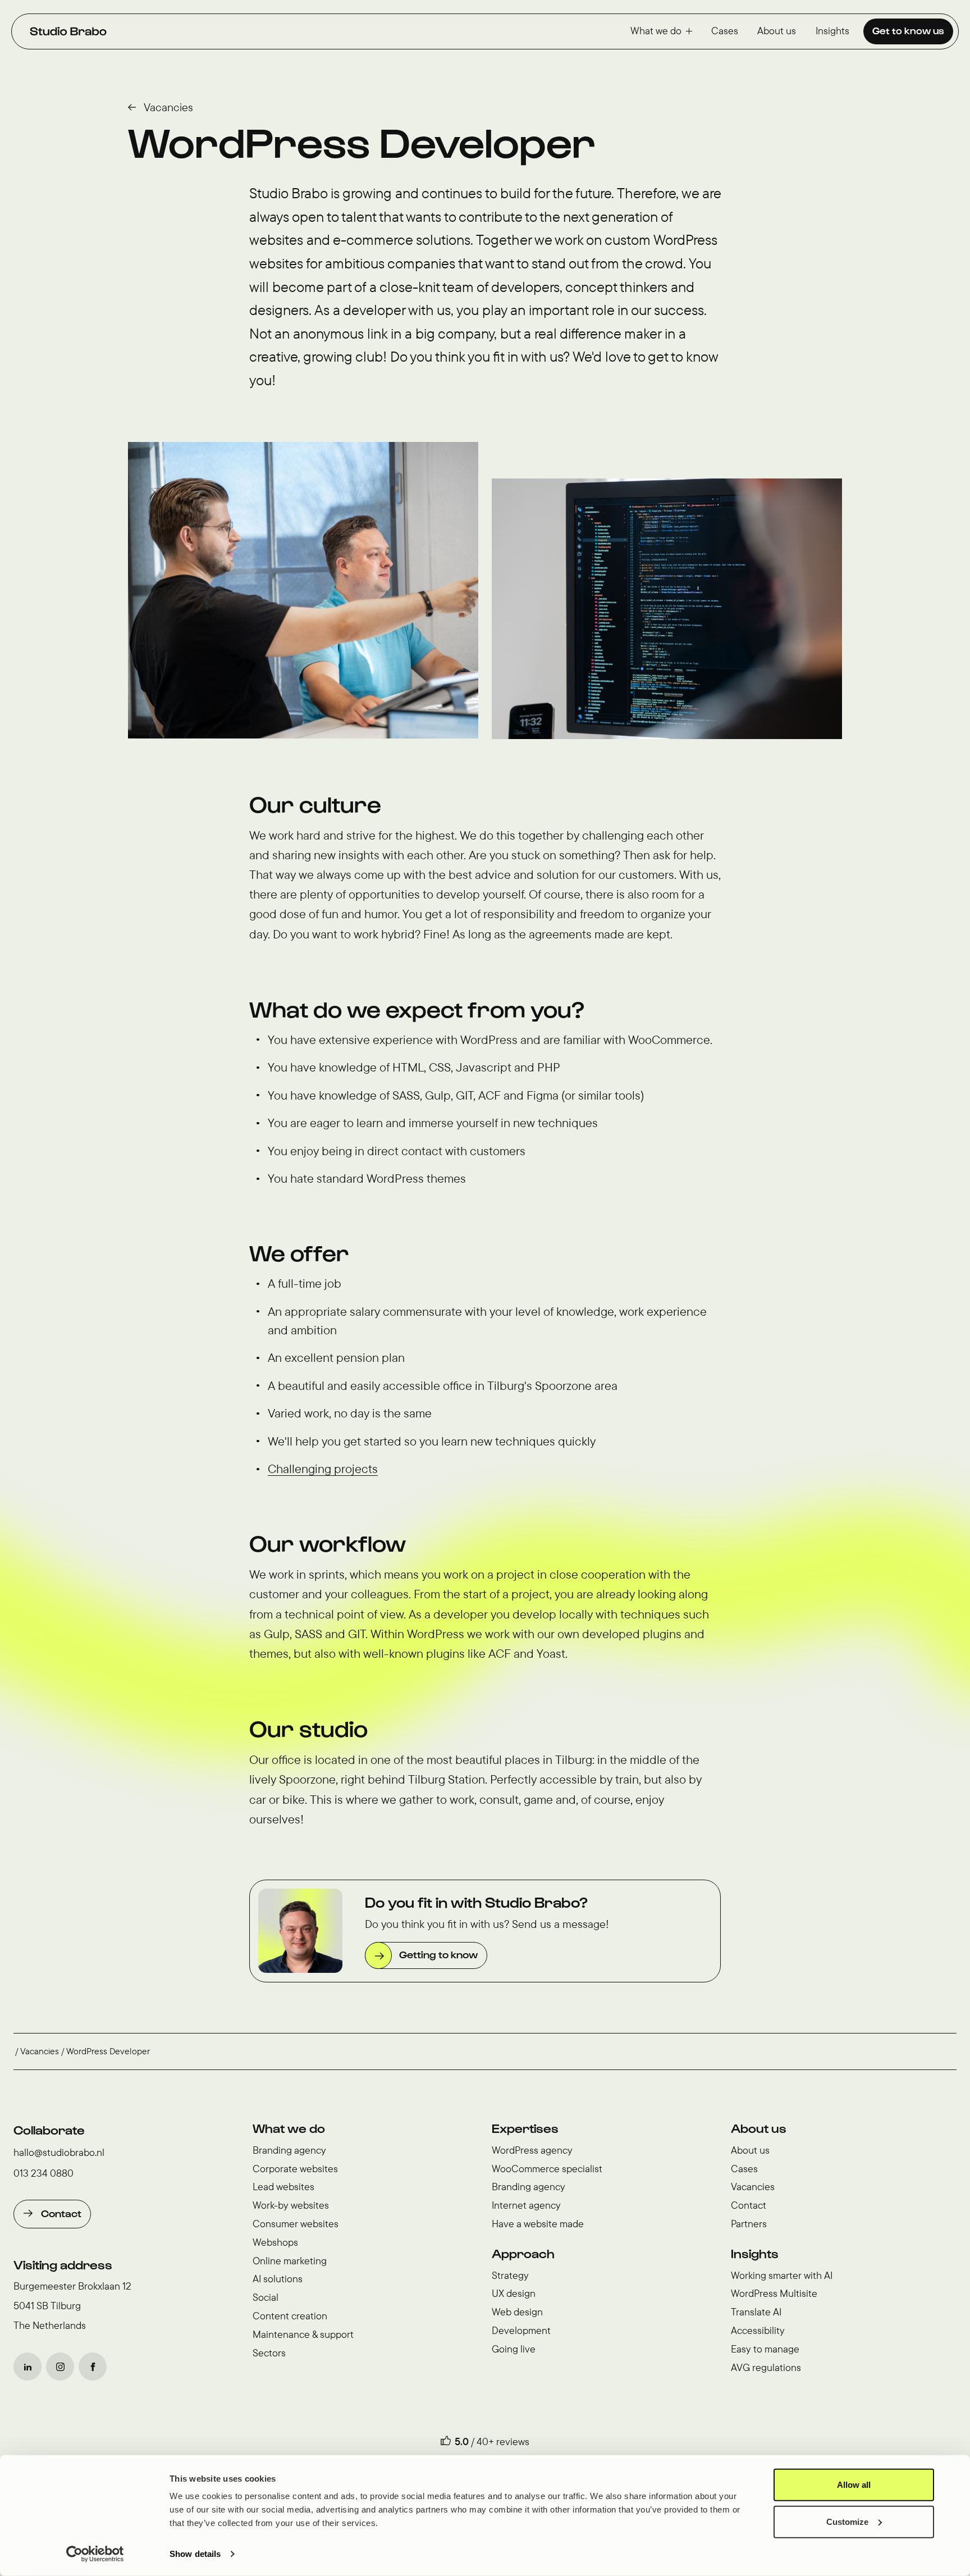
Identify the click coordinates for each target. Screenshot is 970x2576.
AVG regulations (766, 2367)
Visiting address (63, 2264)
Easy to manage (765, 2349)
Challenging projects (323, 1469)
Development (521, 2330)
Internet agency (526, 2205)
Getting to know (438, 1954)
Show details (195, 2554)
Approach (523, 2253)
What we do (656, 31)
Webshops (275, 2242)
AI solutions (278, 2279)
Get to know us (908, 30)
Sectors (269, 2353)
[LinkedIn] (28, 2367)
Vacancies (168, 107)
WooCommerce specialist (547, 2169)
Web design (517, 2312)
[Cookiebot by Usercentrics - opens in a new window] (95, 2554)
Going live (514, 2349)
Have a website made (538, 2224)
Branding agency (289, 2150)
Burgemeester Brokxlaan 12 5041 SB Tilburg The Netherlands (72, 2306)
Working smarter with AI (782, 2275)
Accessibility (758, 2330)
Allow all (854, 2485)
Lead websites (283, 2187)
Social (266, 2297)
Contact (61, 2213)
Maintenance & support (303, 2334)
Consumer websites (296, 2224)
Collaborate (49, 2130)
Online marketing (290, 2261)
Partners (749, 2224)
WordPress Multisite (774, 2293)
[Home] (68, 31)
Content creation (290, 2316)
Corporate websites (295, 2169)
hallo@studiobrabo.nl (59, 2152)
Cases (725, 31)
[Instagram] (60, 2367)
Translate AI (756, 2312)
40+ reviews (503, 2441)
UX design (514, 2293)
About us (777, 31)
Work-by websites (291, 2205)
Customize (847, 2521)
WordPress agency (532, 2150)
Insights (832, 31)
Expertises (525, 2128)
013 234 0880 (44, 2173)
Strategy (510, 2275)
